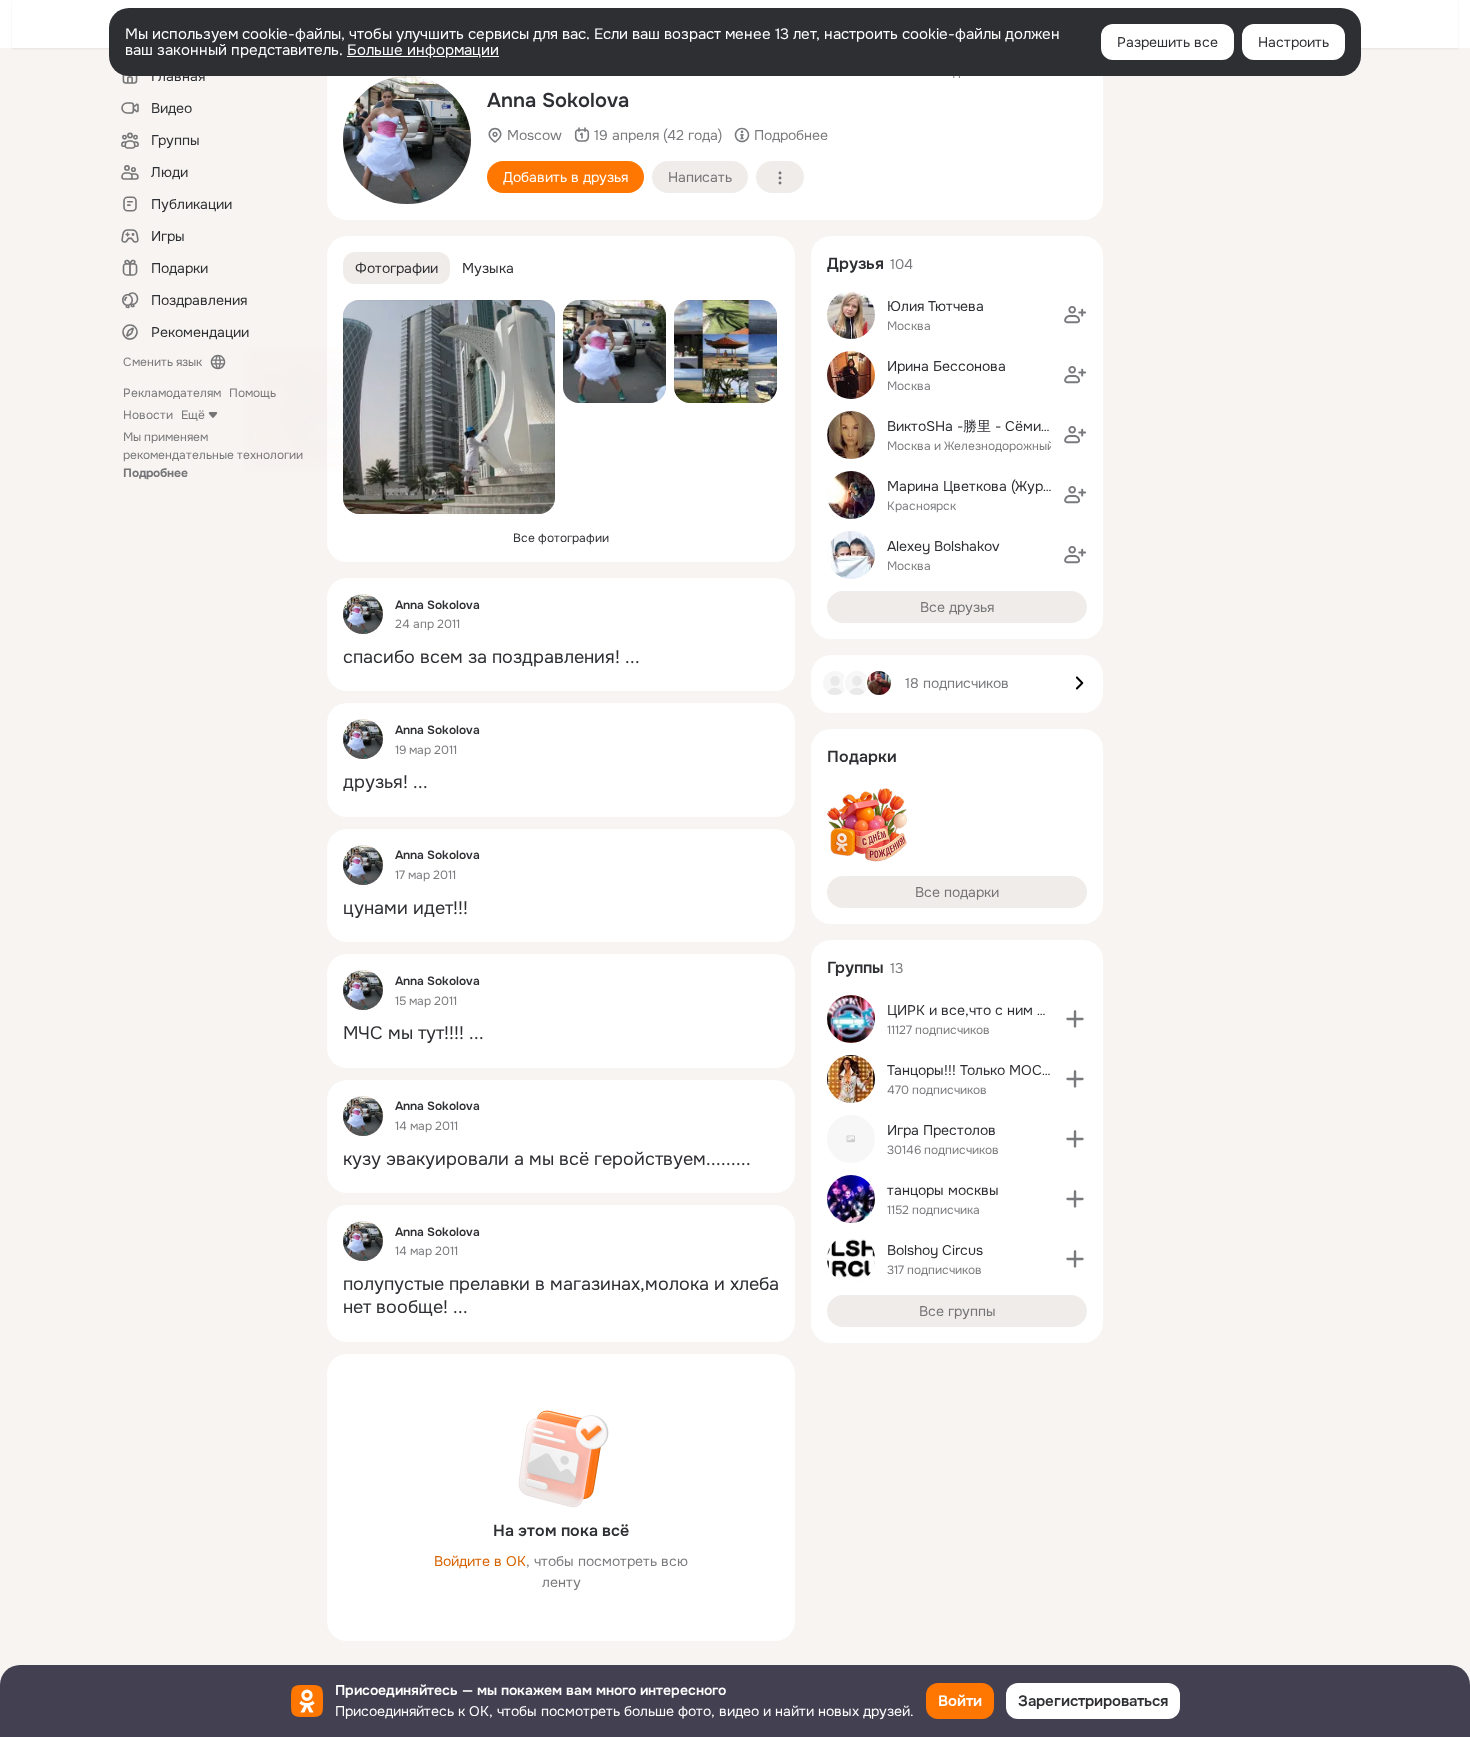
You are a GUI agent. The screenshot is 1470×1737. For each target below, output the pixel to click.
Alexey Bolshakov (943, 546)
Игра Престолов (941, 1130)
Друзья (855, 263)
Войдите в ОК (480, 1561)
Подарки (862, 756)
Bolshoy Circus (935, 1250)
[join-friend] (1075, 315)
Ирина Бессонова (946, 366)
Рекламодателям (172, 393)
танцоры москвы (943, 1190)
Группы (855, 967)
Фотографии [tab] (396, 268)
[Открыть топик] (561, 657)
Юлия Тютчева (935, 306)
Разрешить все (1167, 42)
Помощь (252, 393)
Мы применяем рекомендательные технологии (213, 455)
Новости (148, 415)
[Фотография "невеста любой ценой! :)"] (407, 140)
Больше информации (423, 50)
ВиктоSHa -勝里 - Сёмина (972, 426)
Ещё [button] (193, 415)
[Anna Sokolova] (363, 614)
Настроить (1293, 42)
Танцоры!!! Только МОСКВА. (980, 1070)
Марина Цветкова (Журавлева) (991, 486)
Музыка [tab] (488, 268)
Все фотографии (561, 538)
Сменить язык (162, 362)
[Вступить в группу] (1075, 1019)
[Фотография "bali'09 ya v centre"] (725, 351)
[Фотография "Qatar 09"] (449, 407)
